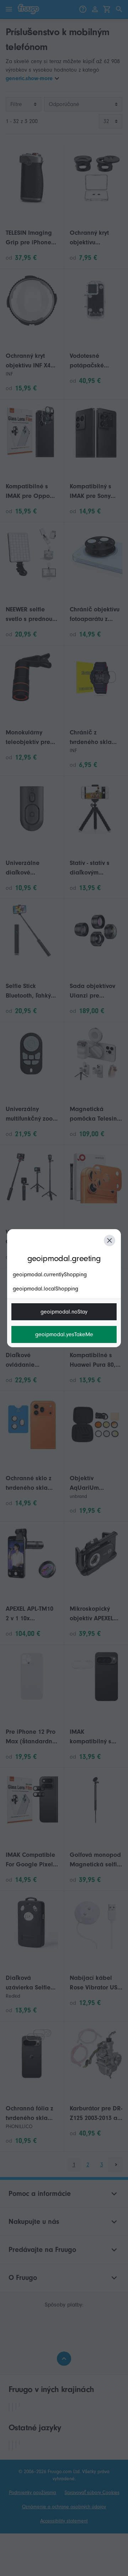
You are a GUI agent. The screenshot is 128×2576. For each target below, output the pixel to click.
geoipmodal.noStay (64, 1312)
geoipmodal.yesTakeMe (64, 1334)
